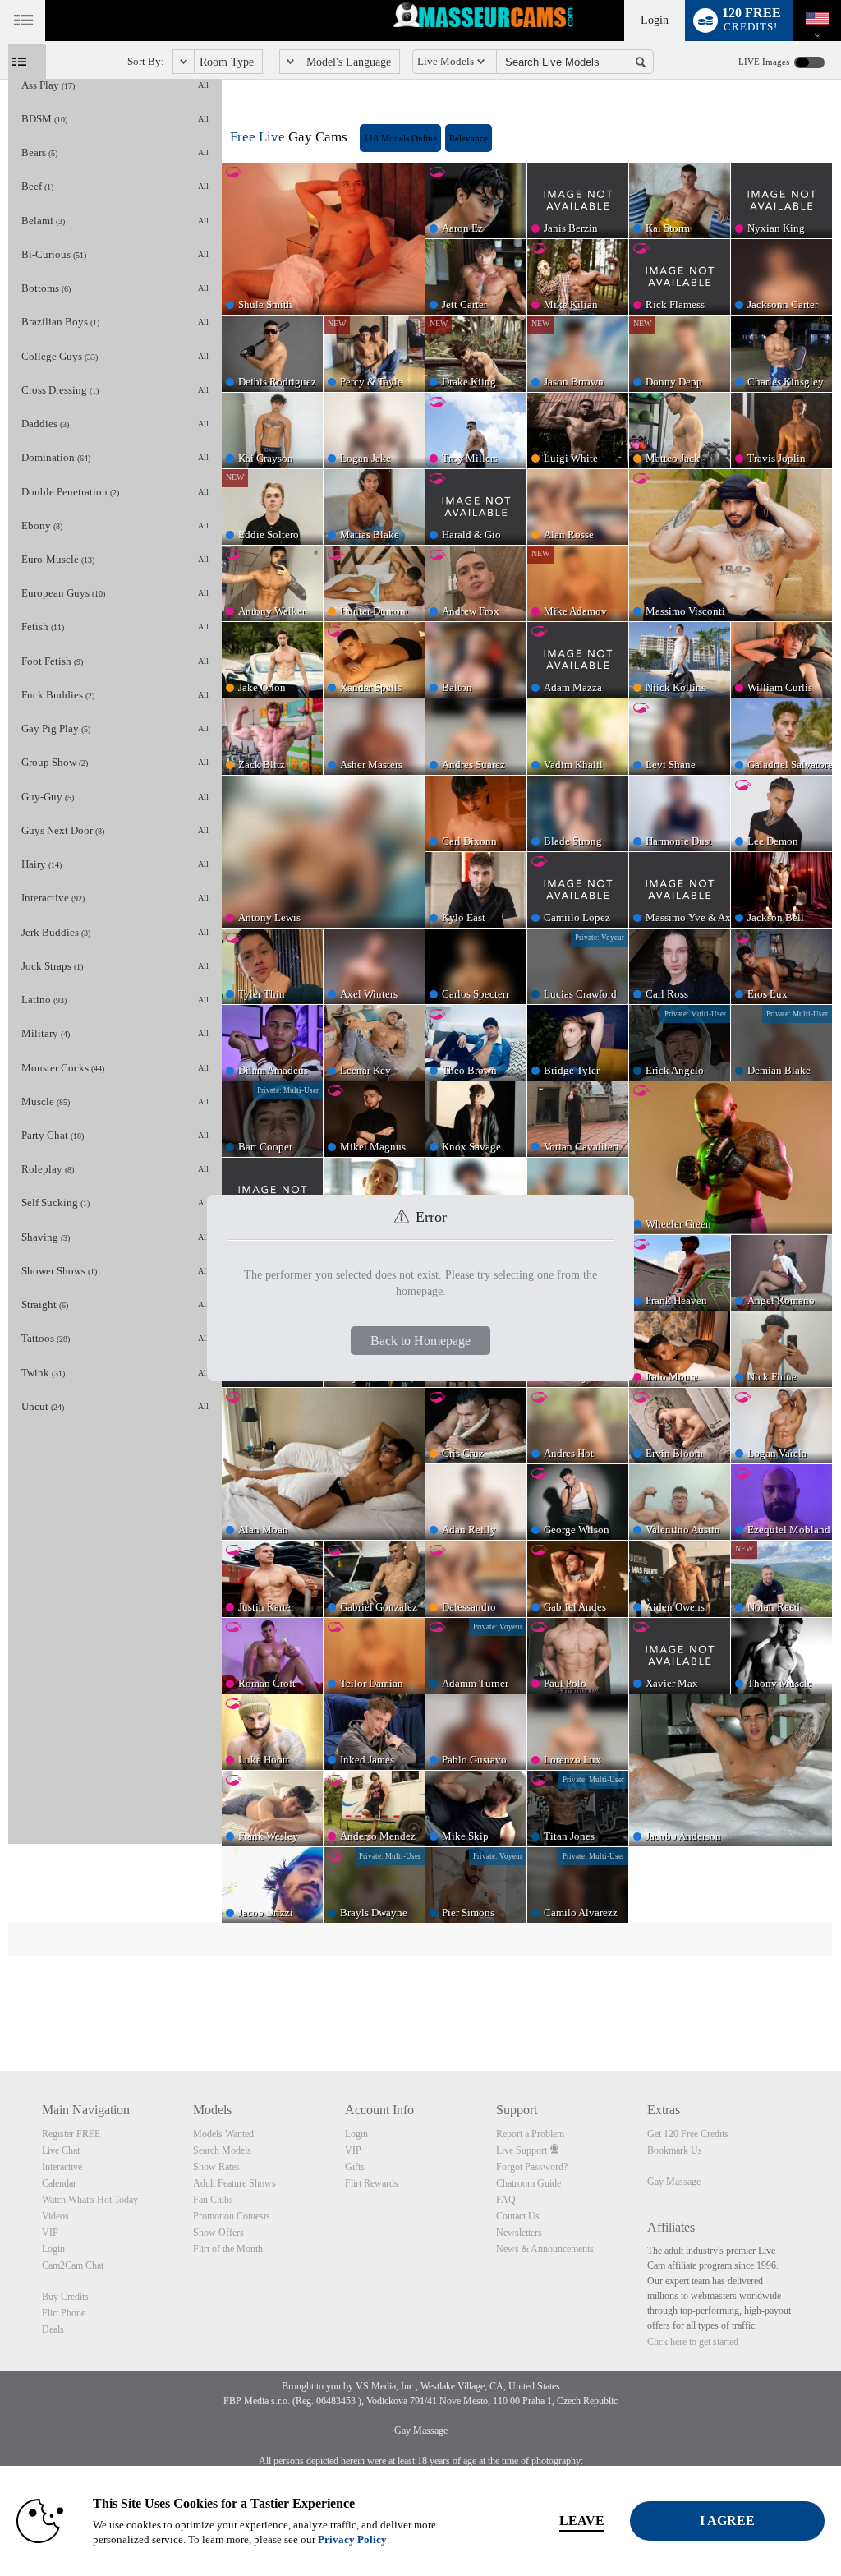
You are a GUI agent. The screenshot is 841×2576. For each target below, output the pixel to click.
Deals (53, 2329)
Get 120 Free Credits (688, 2134)
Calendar (59, 2183)
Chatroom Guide (528, 2183)
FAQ (506, 2200)
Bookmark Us (675, 2150)
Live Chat (61, 2150)
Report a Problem (530, 2134)
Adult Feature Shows (234, 2183)
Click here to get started (693, 2342)
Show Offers (218, 2233)
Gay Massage (674, 2182)
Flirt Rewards (372, 2183)
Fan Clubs (213, 2200)
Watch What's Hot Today (90, 2200)
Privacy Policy (352, 2539)
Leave (582, 2521)
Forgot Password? (532, 2167)
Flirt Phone (64, 2313)
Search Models (222, 2150)
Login (655, 20)
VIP (50, 2233)
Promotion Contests (232, 2216)
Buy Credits (65, 2297)
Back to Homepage (420, 1341)
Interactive (62, 2167)
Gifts (355, 2167)
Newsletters (519, 2233)
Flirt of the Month (228, 2249)
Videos (55, 2216)
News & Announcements (545, 2249)
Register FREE (71, 2134)
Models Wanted (223, 2134)
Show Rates (216, 2167)
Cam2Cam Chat (73, 2265)
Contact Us (518, 2216)
